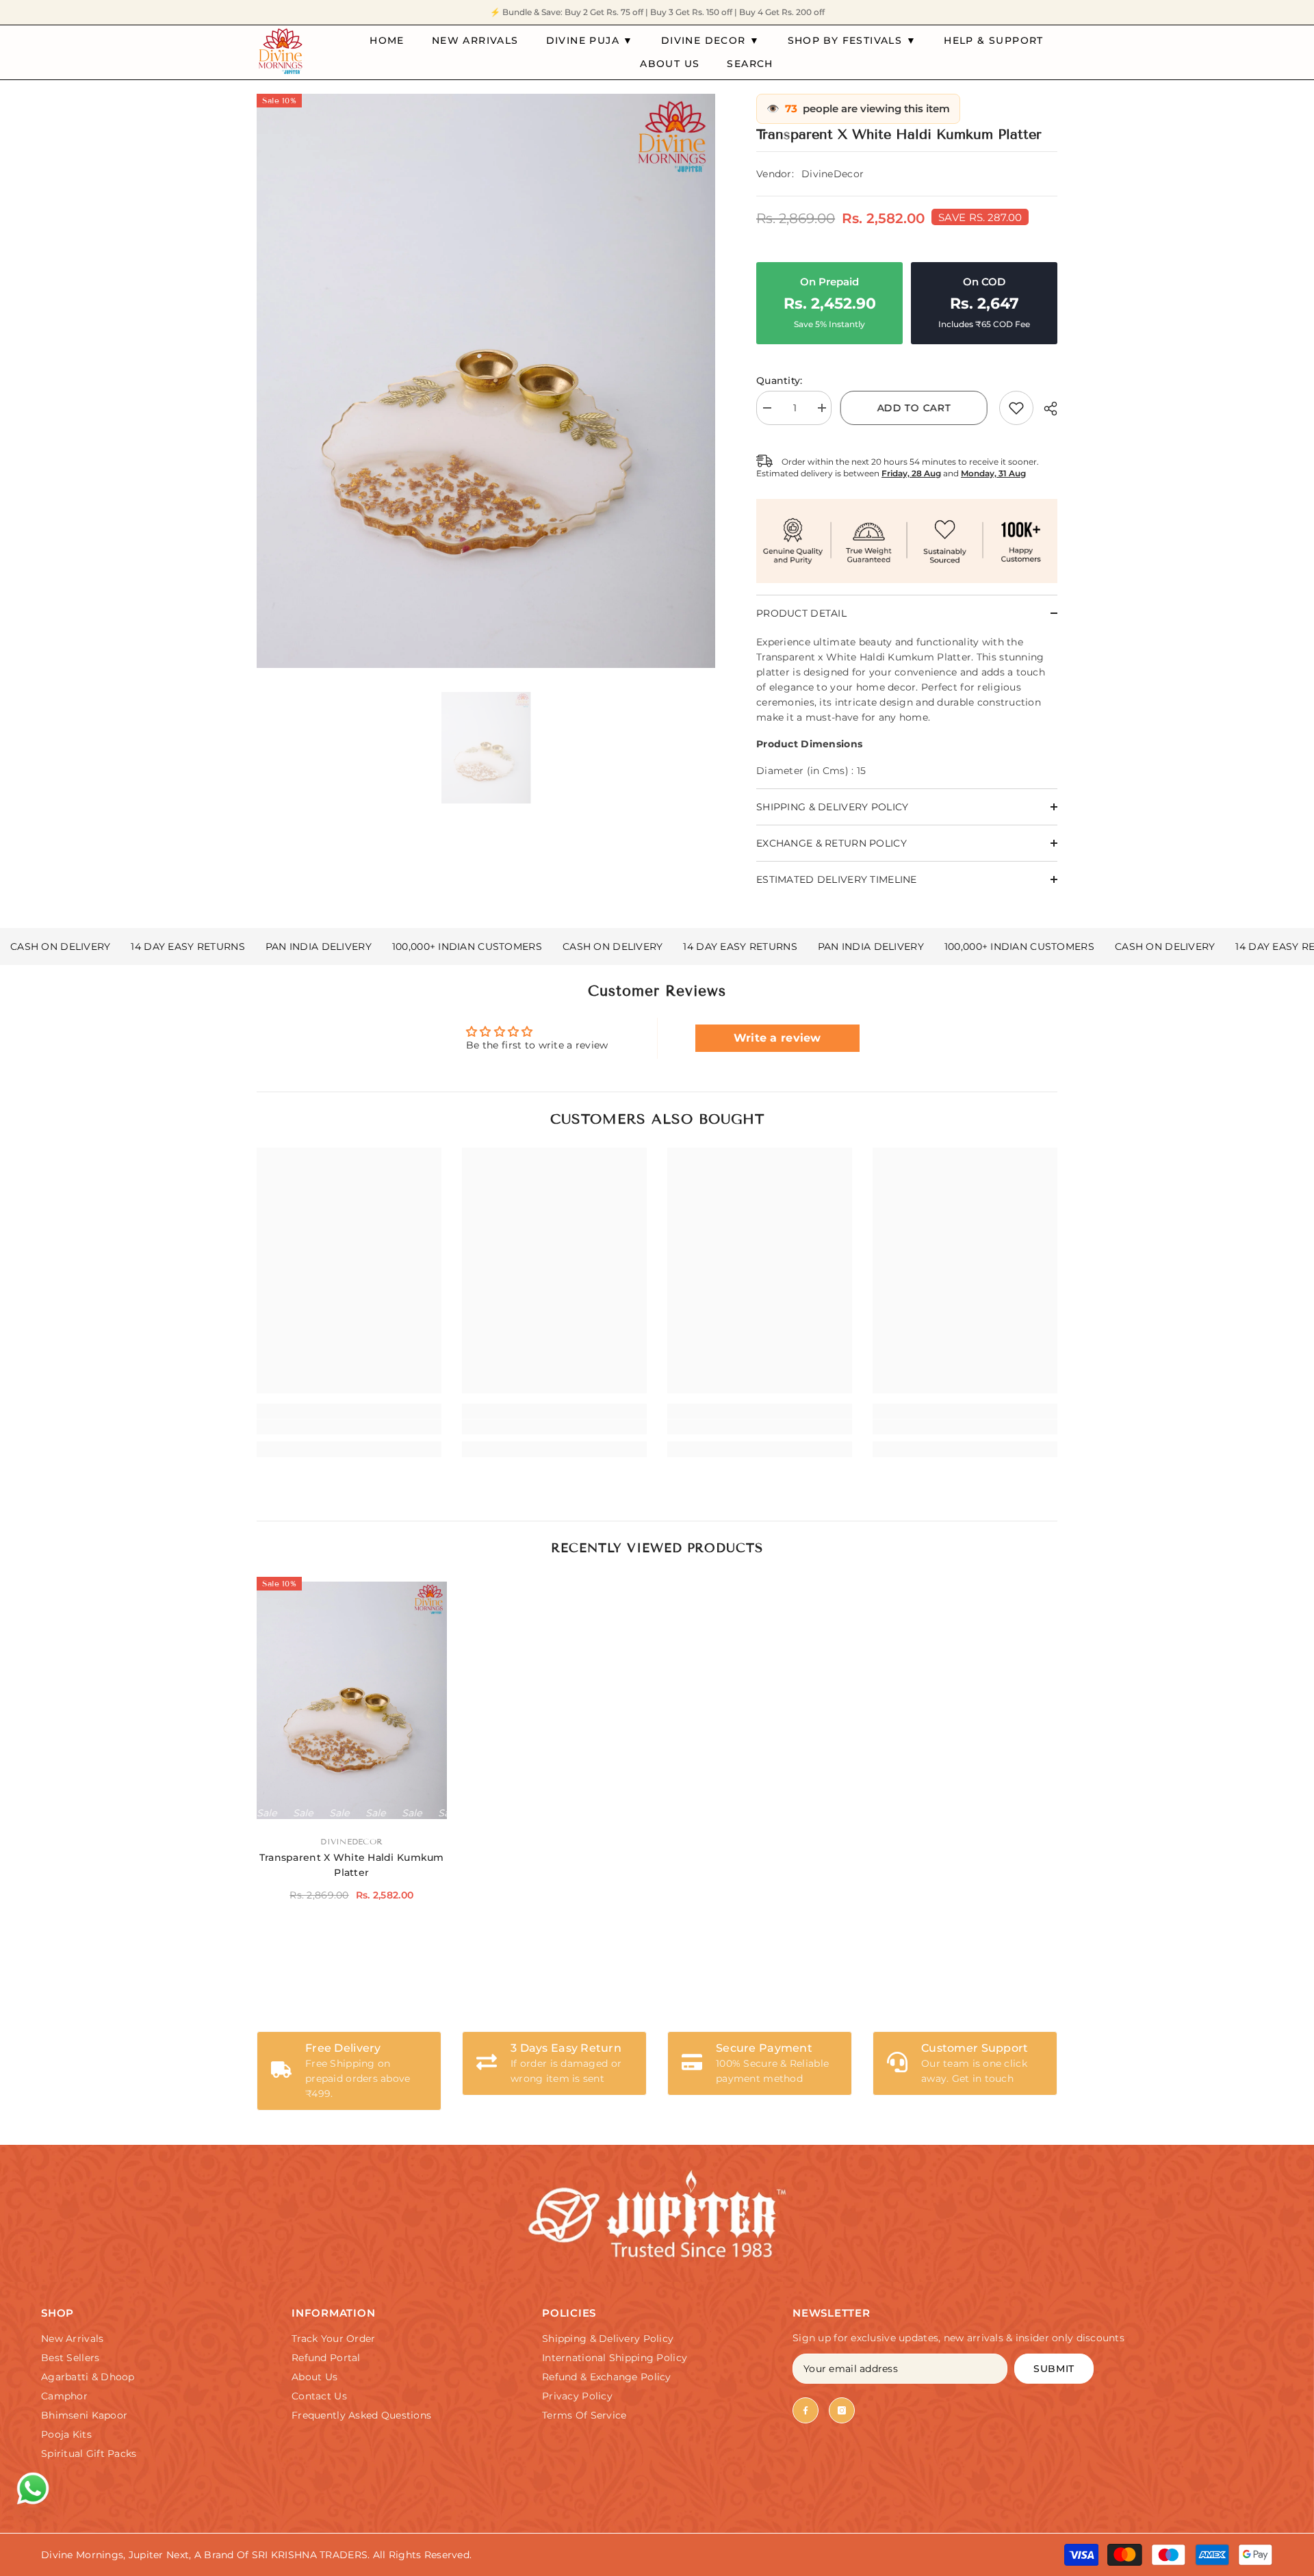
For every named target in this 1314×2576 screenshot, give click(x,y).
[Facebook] (806, 2410)
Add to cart (916, 408)
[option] (486, 381)
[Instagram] (842, 2410)
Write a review (777, 1038)
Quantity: (780, 381)
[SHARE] (1045, 409)
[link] (1016, 408)
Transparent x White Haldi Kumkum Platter (352, 1865)
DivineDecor (833, 174)
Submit (1054, 2369)
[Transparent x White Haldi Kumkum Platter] (352, 1700)
